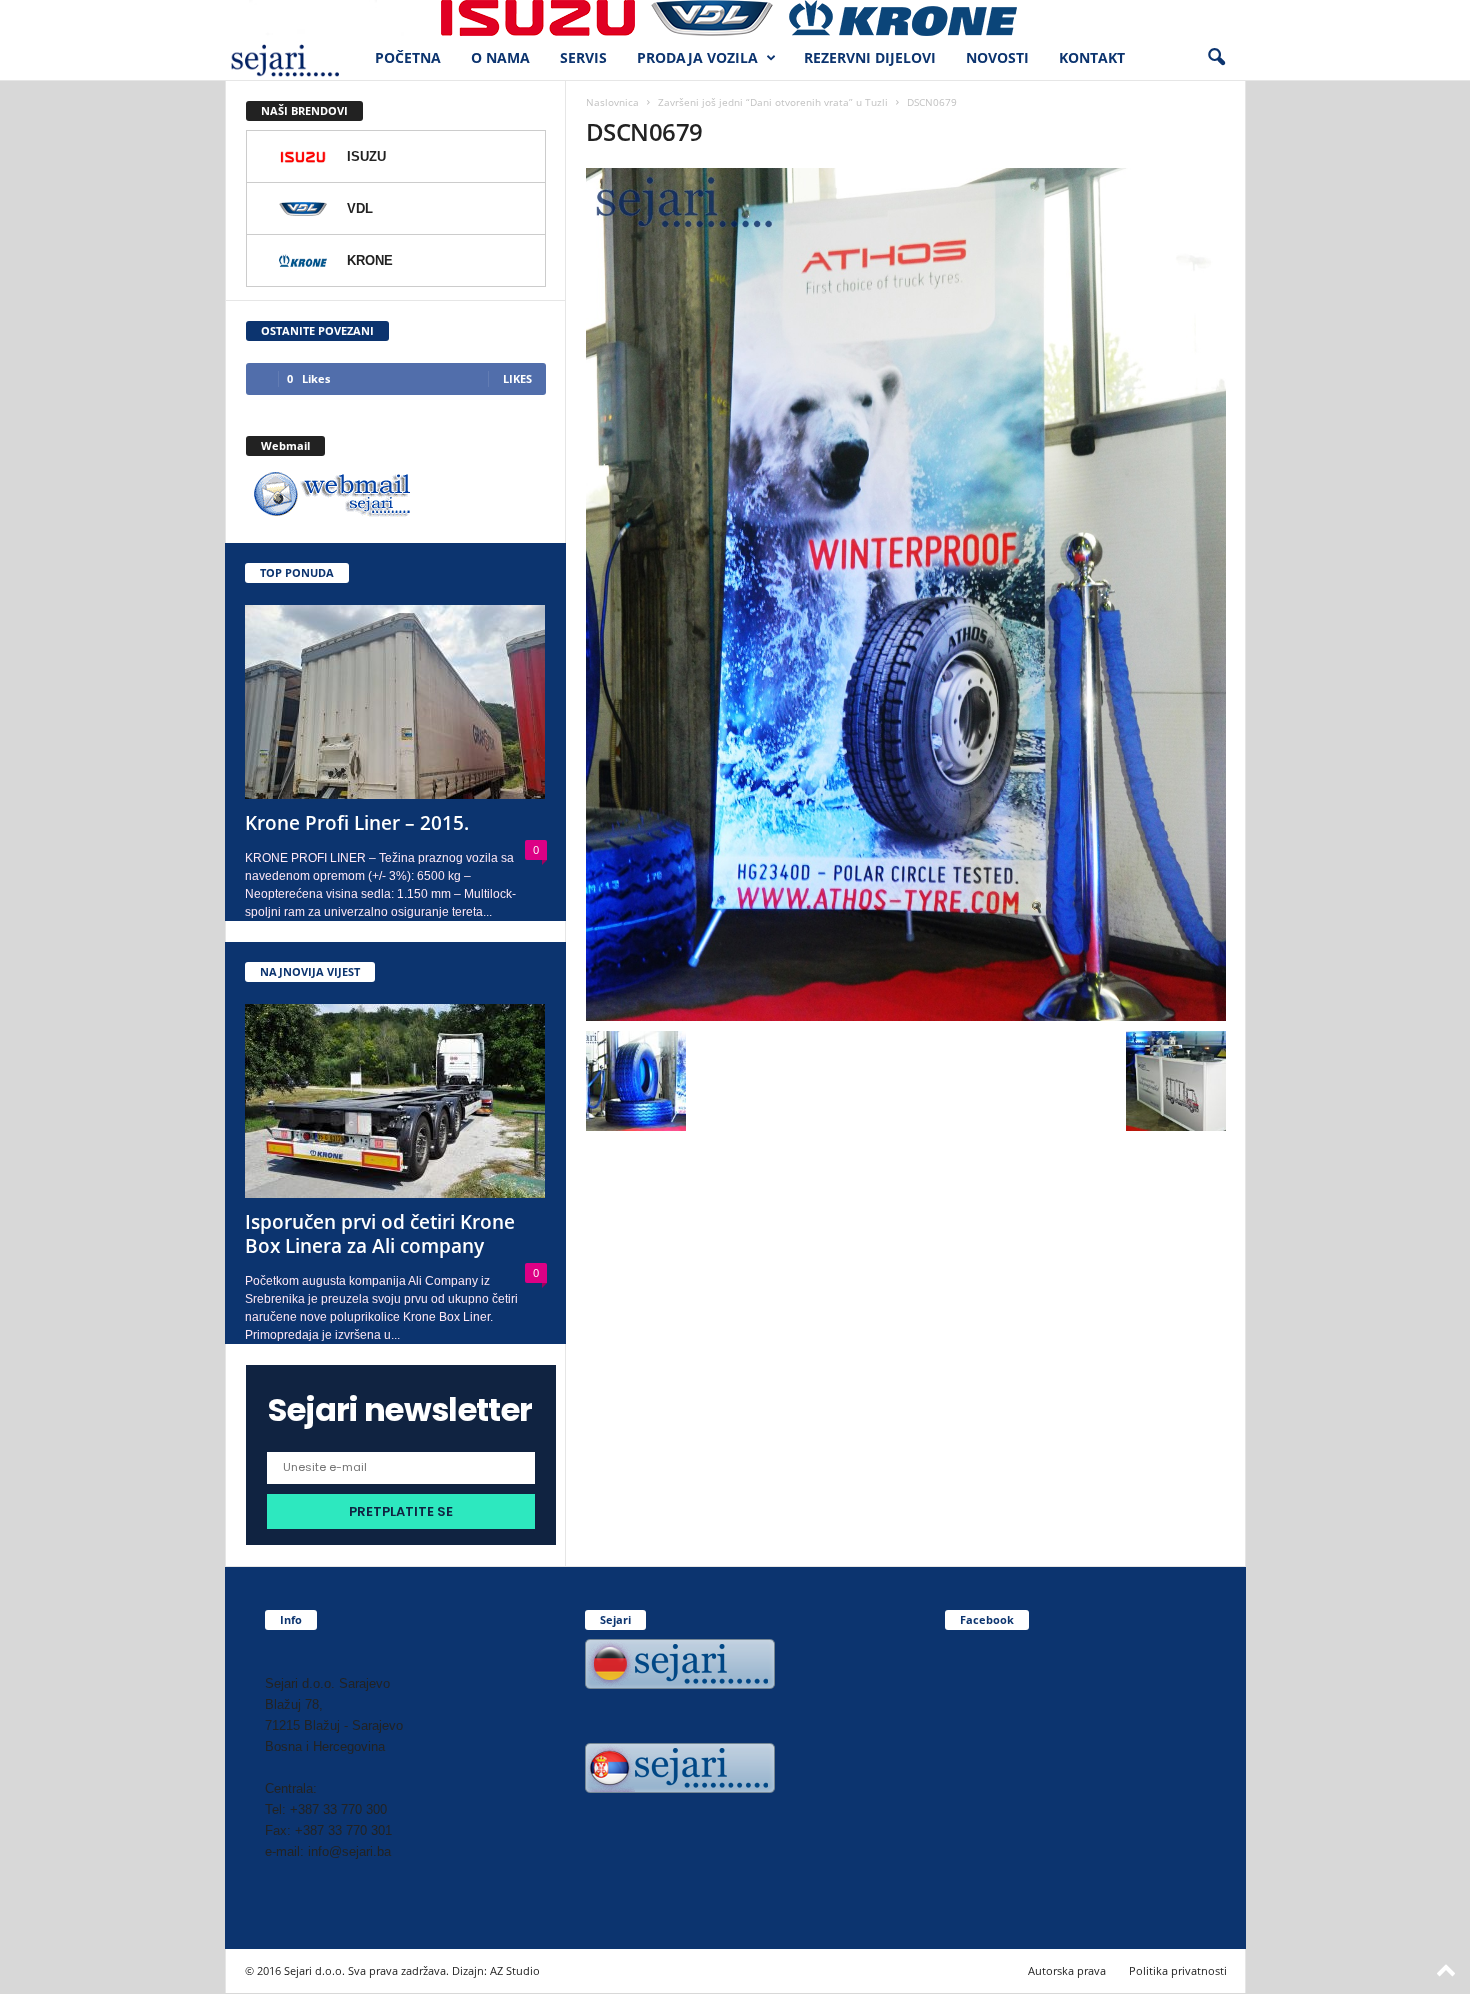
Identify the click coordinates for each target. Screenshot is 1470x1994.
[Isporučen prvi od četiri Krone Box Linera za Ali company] (396, 1101)
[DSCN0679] (906, 594)
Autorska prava (1067, 1970)
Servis (583, 57)
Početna (408, 57)
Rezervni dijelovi (870, 57)
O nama (500, 57)
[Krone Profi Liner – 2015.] (396, 702)
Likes (517, 378)
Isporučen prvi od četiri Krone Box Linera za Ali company (380, 1234)
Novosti (997, 57)
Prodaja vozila (697, 57)
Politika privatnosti (1178, 1970)
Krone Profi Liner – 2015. (357, 823)
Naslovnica (612, 102)
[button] (1216, 58)
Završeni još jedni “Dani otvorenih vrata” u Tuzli (773, 102)
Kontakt (1092, 57)
